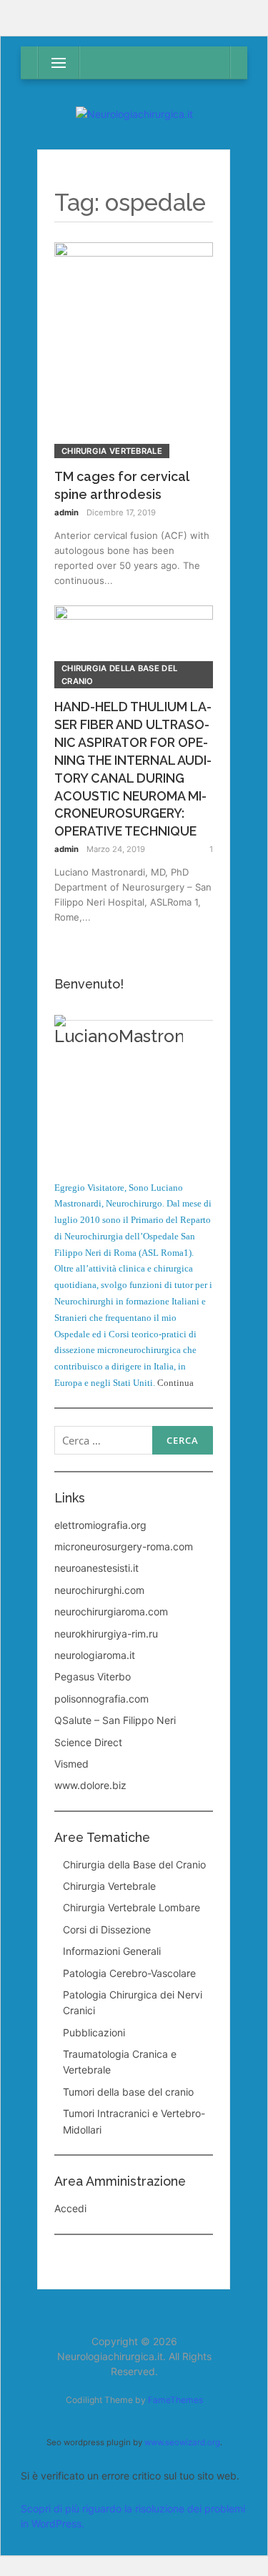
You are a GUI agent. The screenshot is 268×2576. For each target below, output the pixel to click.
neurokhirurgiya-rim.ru (106, 1634)
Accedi (70, 2208)
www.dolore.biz (90, 1785)
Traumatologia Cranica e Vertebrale (120, 2062)
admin (66, 512)
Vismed (71, 1764)
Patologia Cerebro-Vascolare (129, 1973)
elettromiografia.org (100, 1525)
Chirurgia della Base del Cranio (119, 675)
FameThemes (175, 2400)
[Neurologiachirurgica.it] (134, 114)
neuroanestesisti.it (96, 1568)
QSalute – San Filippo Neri (115, 1720)
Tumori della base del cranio (128, 2092)
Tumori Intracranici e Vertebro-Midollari (134, 2121)
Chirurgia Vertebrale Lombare (131, 1907)
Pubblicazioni (94, 2032)
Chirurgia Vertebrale (112, 451)
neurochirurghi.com (99, 1590)
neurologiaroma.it (95, 1655)
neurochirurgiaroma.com (111, 1611)
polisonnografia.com (101, 1699)
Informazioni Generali (112, 1951)
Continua (175, 1383)
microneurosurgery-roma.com (124, 1546)
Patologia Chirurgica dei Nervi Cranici (133, 2002)
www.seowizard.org (182, 2442)
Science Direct (88, 1742)
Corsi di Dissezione (107, 1929)
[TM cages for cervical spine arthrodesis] (134, 349)
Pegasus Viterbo (93, 1676)
